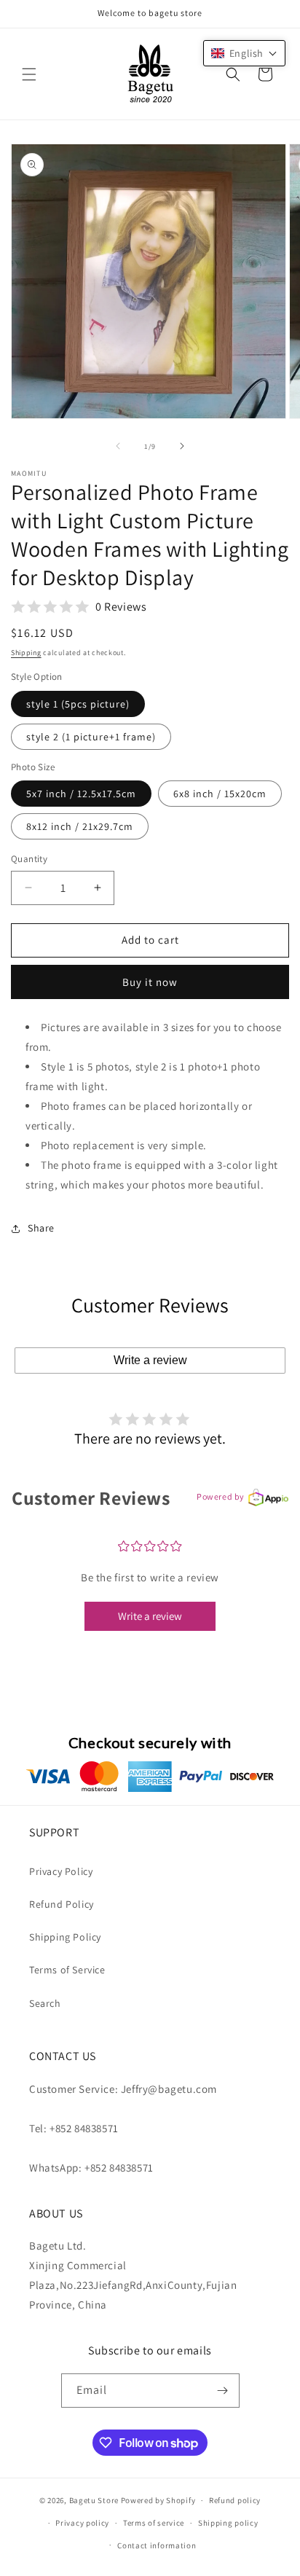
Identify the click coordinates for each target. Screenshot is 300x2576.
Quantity (29, 859)
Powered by (221, 1496)
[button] (29, 74)
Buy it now (150, 982)
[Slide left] (118, 446)
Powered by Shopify (158, 2500)
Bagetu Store (94, 2500)
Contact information (157, 2545)
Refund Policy (62, 1904)
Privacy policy (82, 2523)
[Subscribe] (223, 2391)
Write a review (150, 1360)
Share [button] (41, 1228)
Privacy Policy (61, 1871)
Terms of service (154, 2523)
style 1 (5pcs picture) (78, 704)
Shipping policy (228, 2523)
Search (45, 2003)
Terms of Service (67, 1970)
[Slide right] (182, 446)
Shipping (26, 653)
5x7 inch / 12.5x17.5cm (81, 794)
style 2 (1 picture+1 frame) (91, 737)
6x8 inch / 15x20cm (220, 794)
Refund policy (235, 2500)
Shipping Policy (65, 1937)
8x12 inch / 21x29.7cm (80, 826)
